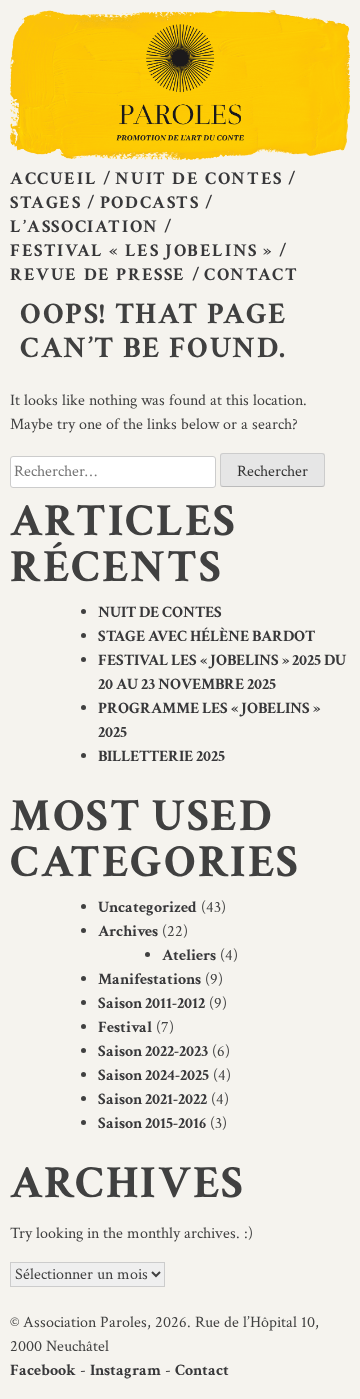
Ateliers (189, 955)
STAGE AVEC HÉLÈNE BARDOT (206, 636)
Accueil (53, 178)
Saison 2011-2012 (151, 1003)
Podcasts (150, 202)
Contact (251, 274)
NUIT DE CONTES (160, 612)
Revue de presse (98, 274)
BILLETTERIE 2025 (161, 756)
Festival (125, 1027)
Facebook (43, 1370)
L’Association (84, 226)
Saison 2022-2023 (153, 1051)
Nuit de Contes (198, 178)
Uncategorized (147, 907)
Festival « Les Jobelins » (141, 250)
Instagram (125, 1370)
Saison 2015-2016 (152, 1123)
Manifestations (149, 979)
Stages (46, 202)
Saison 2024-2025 (153, 1075)
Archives (128, 931)
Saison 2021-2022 (152, 1099)
